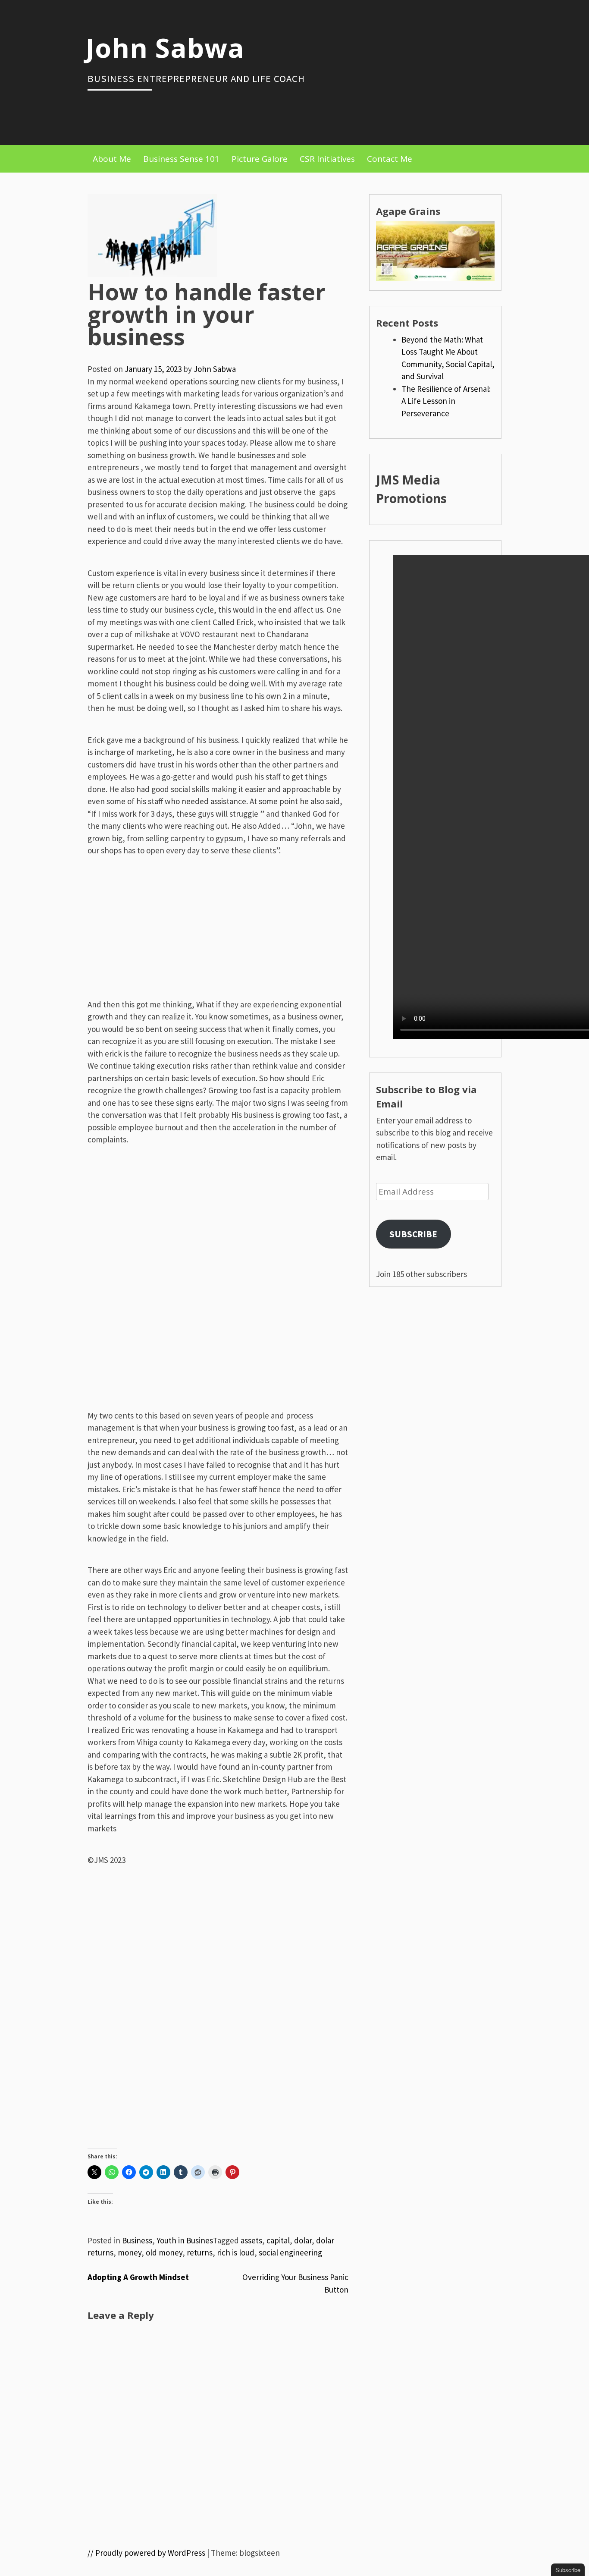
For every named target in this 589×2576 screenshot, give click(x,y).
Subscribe (413, 1234)
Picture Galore (260, 159)
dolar (303, 2240)
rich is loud (236, 2252)
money (130, 2252)
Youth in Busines (185, 2240)
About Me (112, 159)
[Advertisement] (218, 937)
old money (164, 2252)
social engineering (290, 2252)
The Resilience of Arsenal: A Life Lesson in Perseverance (446, 401)
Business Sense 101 (181, 159)
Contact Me (390, 159)
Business (137, 2240)
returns (200, 2252)
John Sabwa (165, 47)
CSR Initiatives (327, 159)
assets (251, 2240)
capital (278, 2240)
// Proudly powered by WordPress (146, 2553)
